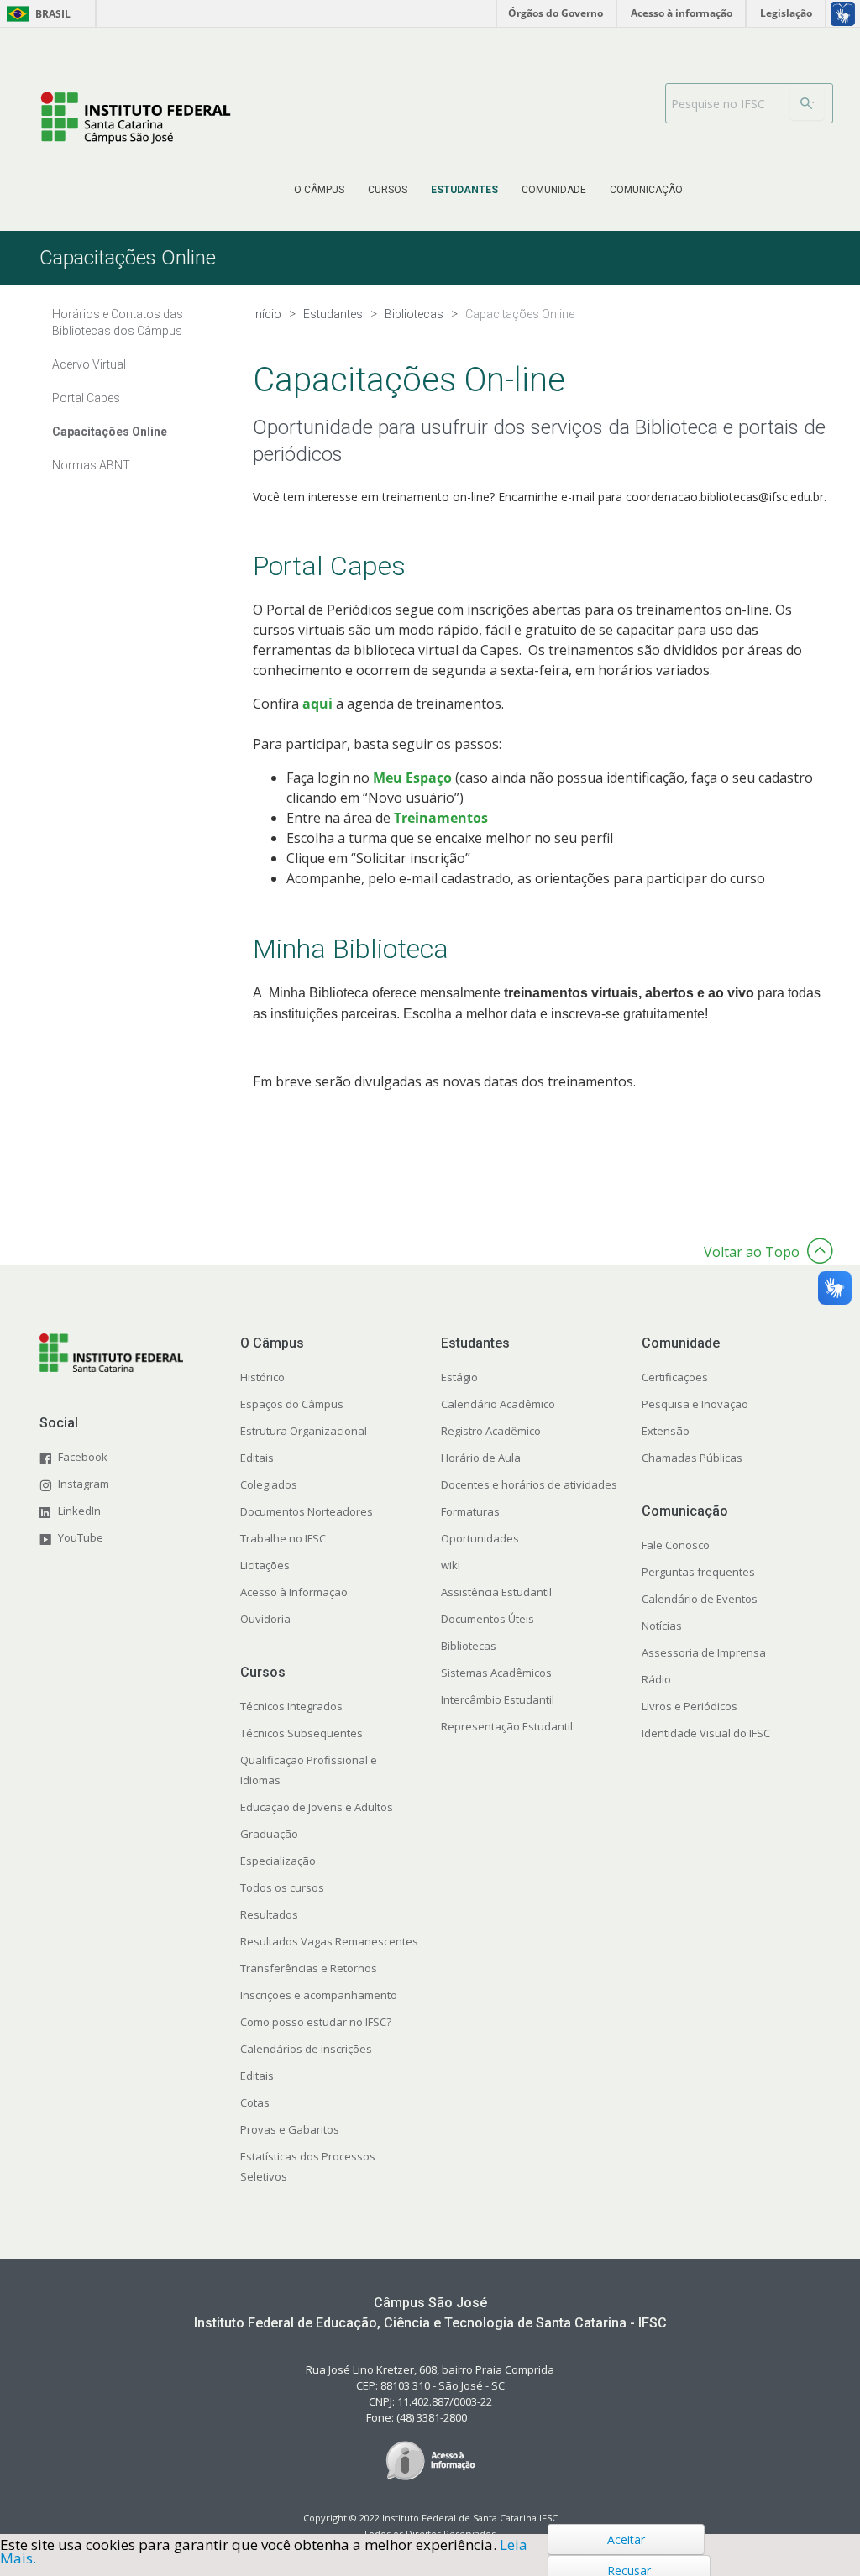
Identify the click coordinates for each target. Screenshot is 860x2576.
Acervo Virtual (89, 364)
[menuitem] (319, 190)
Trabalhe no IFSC (283, 1538)
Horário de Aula (481, 1458)
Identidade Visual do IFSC (706, 1733)
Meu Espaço (412, 778)
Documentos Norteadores (307, 1511)
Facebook (83, 1457)
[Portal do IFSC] (136, 118)
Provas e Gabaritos (290, 2129)
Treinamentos (443, 818)
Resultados (269, 1914)
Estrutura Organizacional (304, 1431)
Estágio (459, 1377)
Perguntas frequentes (698, 1572)
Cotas (255, 2102)
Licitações (265, 1565)
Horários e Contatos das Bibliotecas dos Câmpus (118, 322)
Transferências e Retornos (309, 1968)
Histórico (262, 1377)
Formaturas (470, 1511)
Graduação (269, 1834)
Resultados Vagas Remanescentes (329, 1941)
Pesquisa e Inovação (695, 1404)
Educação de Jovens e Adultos (317, 1807)
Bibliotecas (469, 1646)
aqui (319, 704)
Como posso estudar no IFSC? (316, 2022)
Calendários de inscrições (306, 2049)
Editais (257, 1458)
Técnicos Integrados (291, 1706)
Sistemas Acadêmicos (496, 1673)
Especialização (278, 1861)
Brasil (36, 14)
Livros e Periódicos (690, 1706)
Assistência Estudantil (496, 1592)
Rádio (656, 1679)
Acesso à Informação (294, 1592)
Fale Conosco (676, 1545)
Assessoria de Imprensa (704, 1652)
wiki (451, 1565)
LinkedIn (79, 1511)
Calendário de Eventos (700, 1599)
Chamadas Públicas (692, 1458)
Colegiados (269, 1484)
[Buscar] (807, 103)
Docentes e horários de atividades (529, 1484)
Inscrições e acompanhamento (319, 1995)
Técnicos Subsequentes (302, 1733)
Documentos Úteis (488, 1619)
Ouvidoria (265, 1619)
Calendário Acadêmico (498, 1404)
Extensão (666, 1431)
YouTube (81, 1537)
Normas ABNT (91, 465)
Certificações (675, 1377)
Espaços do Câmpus (292, 1404)
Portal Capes (86, 398)
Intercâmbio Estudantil (498, 1699)
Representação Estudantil (507, 1726)
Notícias (662, 1626)
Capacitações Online (110, 432)
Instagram (84, 1484)
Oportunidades (480, 1538)
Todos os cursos (282, 1887)
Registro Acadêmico (491, 1431)
